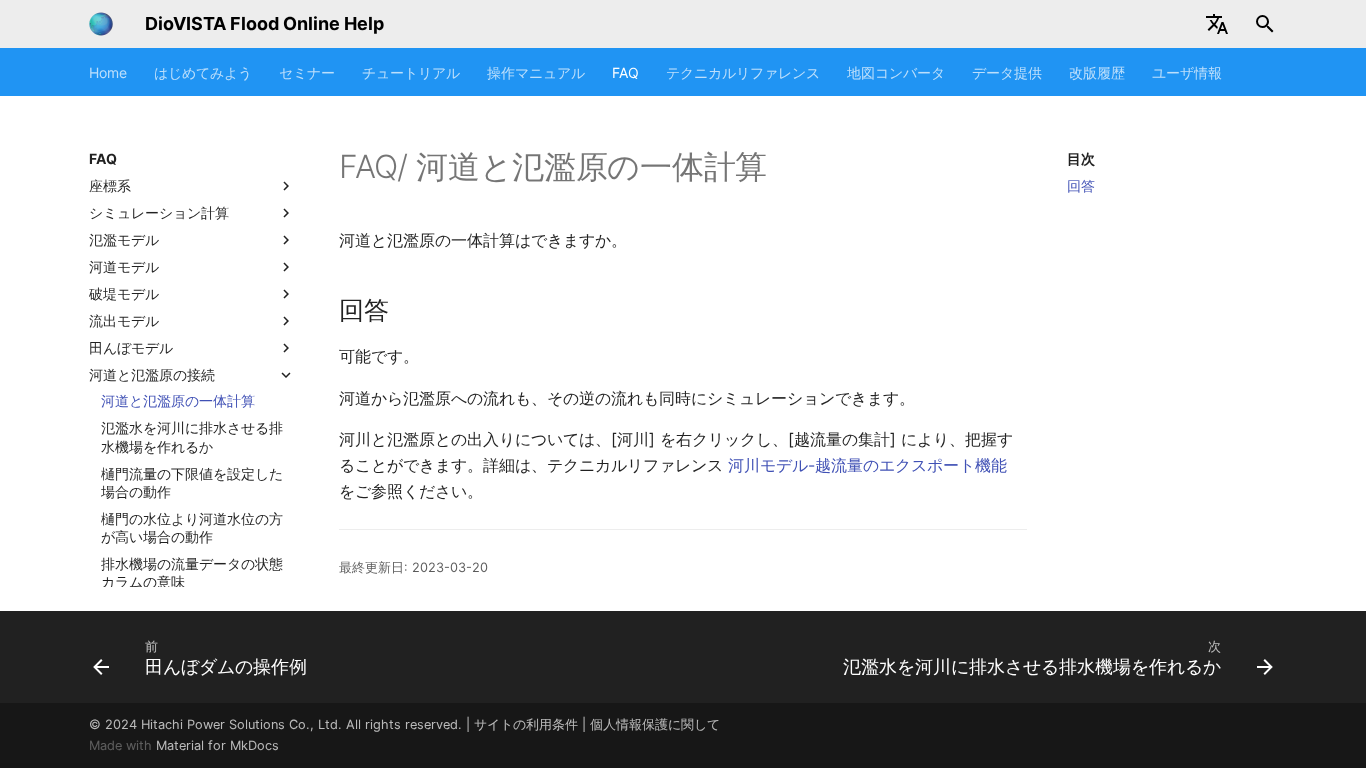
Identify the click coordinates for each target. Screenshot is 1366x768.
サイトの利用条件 (526, 724)
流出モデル (124, 320)
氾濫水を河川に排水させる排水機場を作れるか (192, 436)
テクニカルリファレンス (743, 72)
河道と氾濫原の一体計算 (178, 400)
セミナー (307, 72)
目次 (1081, 158)
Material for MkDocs (217, 745)
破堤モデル (124, 293)
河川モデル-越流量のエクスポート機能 (867, 465)
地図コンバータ (896, 72)
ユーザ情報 (1187, 72)
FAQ (625, 72)
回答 (1081, 185)
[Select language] (1217, 24)
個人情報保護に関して (655, 724)
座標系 (110, 185)
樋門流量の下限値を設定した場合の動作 (192, 482)
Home (108, 72)
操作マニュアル (536, 72)
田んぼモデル (131, 347)
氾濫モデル (124, 239)
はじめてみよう (203, 72)
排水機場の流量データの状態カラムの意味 (192, 572)
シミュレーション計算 (159, 212)
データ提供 (1007, 72)
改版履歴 (1097, 72)
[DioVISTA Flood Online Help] (101, 24)
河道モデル (124, 266)
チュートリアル (411, 72)
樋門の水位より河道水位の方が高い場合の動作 (192, 527)
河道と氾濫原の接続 (152, 374)
